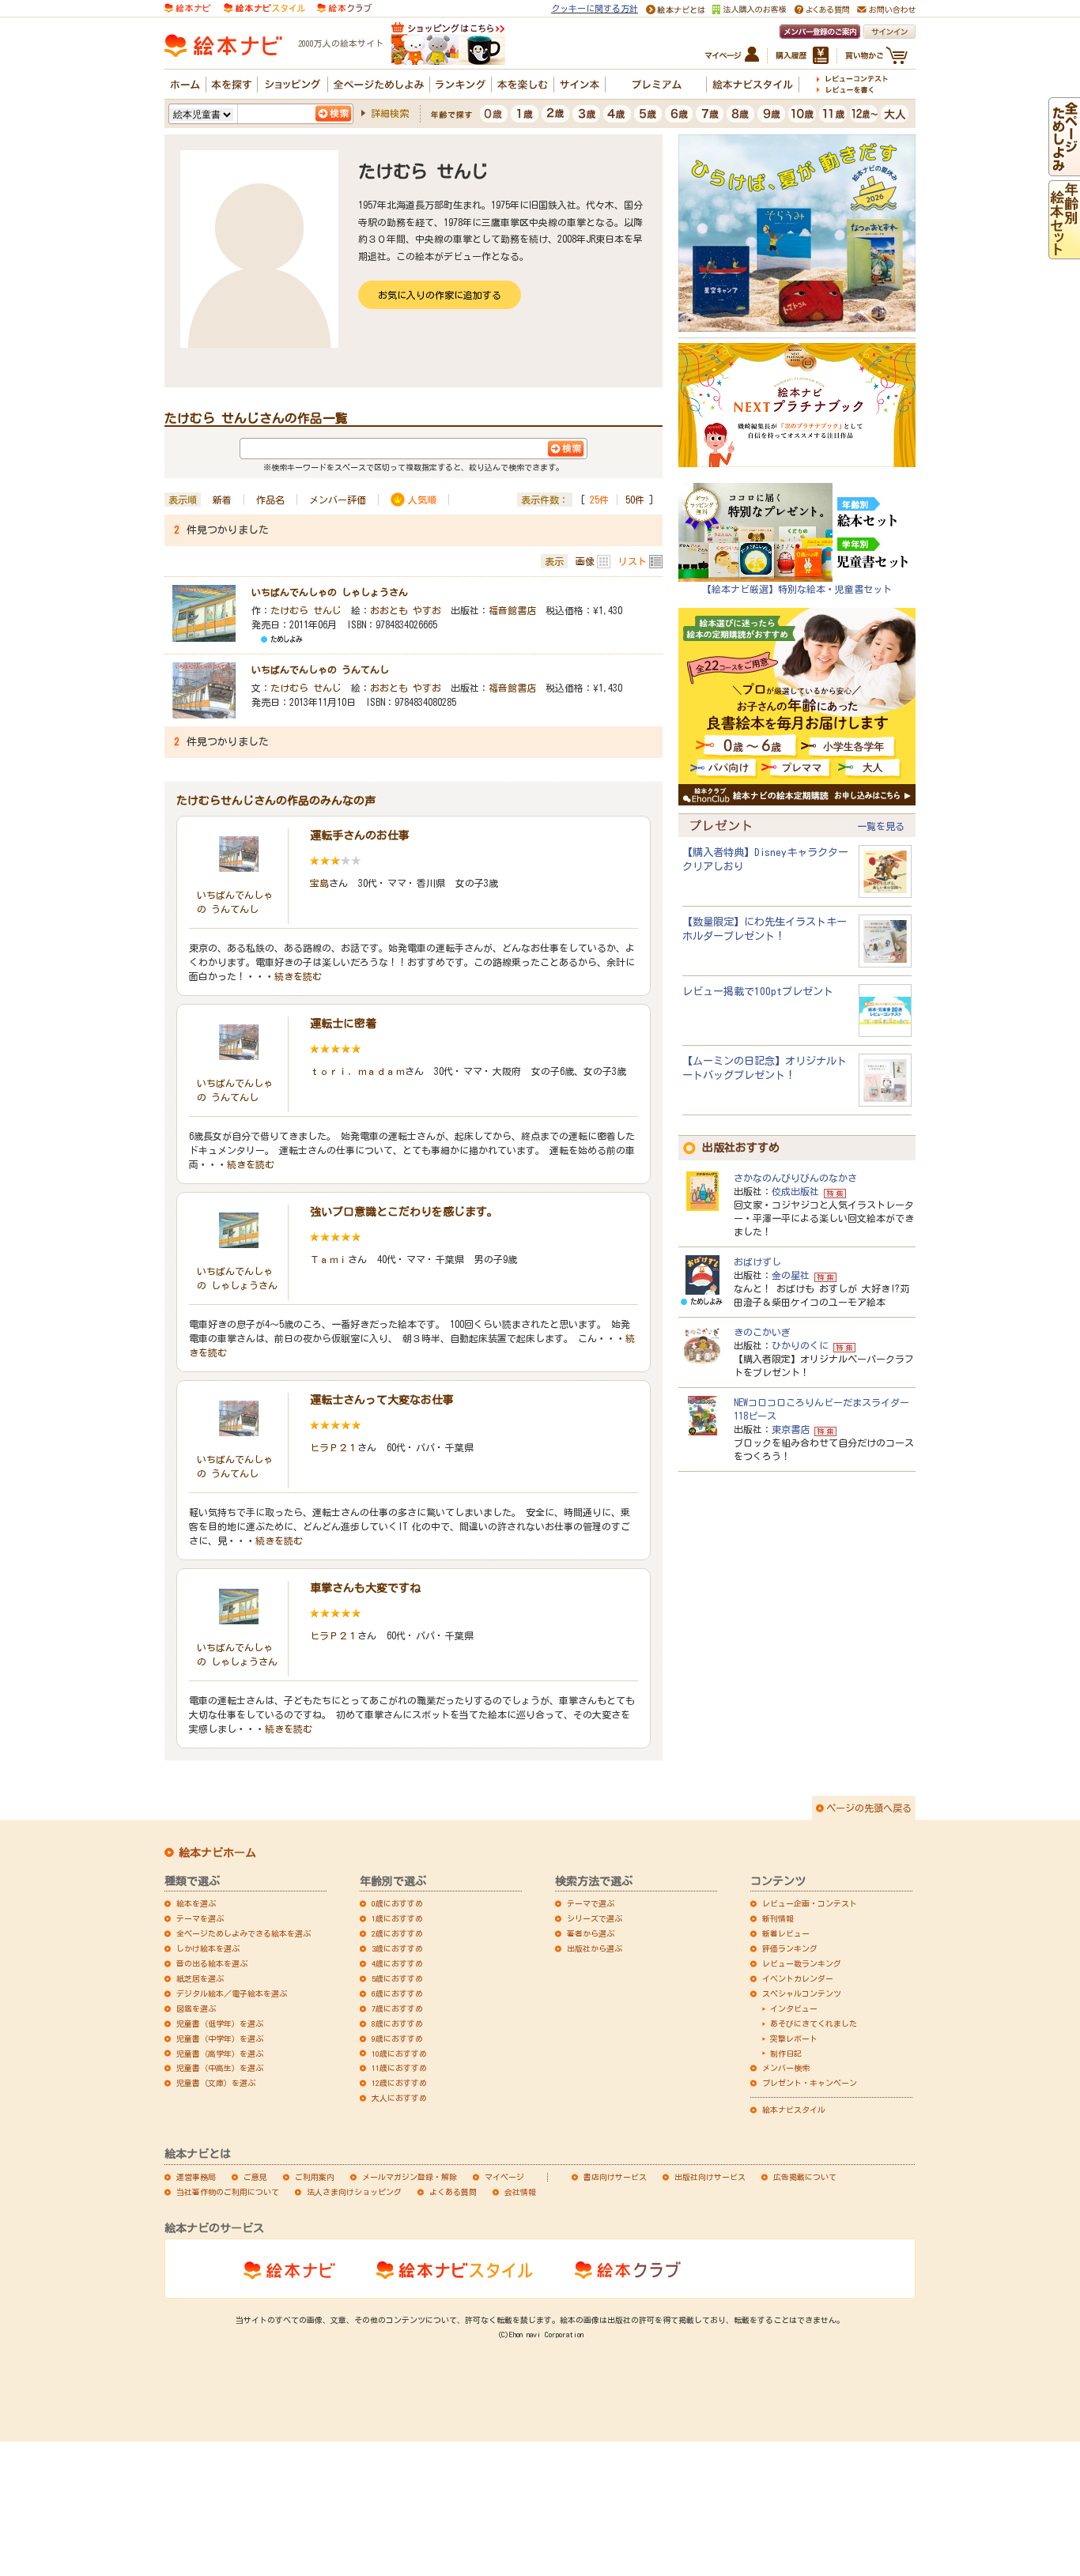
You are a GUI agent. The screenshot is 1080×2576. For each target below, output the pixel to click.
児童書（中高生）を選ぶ (220, 2068)
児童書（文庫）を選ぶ (216, 2083)
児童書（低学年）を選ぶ (220, 2023)
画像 (585, 561)
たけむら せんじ (306, 610)
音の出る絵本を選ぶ (212, 1963)
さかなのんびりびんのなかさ (795, 1178)
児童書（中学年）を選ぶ (220, 2039)
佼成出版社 (795, 1191)
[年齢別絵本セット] (1064, 251)
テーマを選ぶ (200, 1918)
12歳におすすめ (399, 2083)
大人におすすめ (399, 2098)
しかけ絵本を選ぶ (208, 1948)
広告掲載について (805, 2177)
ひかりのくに (800, 1345)
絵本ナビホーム (217, 1853)
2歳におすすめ (397, 1933)
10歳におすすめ (399, 2054)
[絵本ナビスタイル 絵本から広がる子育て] (264, 7)
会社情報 (520, 2192)
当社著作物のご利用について (228, 2192)
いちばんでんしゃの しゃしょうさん (330, 592)
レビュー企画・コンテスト (810, 1903)
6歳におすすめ (397, 1993)
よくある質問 (453, 2192)
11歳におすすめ (399, 2068)
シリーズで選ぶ (595, 1918)
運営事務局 (196, 2177)
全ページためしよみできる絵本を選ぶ (244, 1933)
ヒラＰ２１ (334, 1447)
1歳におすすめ (397, 1918)
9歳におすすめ (397, 2039)
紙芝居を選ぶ (200, 1978)
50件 (635, 500)
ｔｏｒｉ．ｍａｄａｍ (357, 1071)
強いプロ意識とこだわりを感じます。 (404, 1212)
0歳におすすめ (397, 1903)
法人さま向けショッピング (354, 2192)
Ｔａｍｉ (329, 1259)
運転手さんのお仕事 (360, 835)
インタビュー (794, 2008)
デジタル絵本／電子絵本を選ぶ (232, 1993)
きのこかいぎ (762, 1332)
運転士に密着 (343, 1024)
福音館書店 (512, 610)
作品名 (270, 500)
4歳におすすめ (397, 1963)
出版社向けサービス (710, 2177)
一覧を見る (881, 826)
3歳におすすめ (397, 1948)
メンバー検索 (786, 2068)
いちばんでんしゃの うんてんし (320, 669)
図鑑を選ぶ (196, 2008)
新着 (222, 500)
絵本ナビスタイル (794, 2110)
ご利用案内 (315, 2177)
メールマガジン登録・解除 (410, 2177)
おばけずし (757, 1262)
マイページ (504, 2177)
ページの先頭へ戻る (869, 1808)
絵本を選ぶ (196, 1903)
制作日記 (786, 2054)
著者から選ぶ (591, 1933)
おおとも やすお (406, 610)
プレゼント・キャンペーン (810, 2083)
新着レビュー (786, 1933)
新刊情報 (778, 1918)
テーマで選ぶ (591, 1903)
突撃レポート (794, 2039)
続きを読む (298, 976)
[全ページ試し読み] (1064, 168)
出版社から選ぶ (595, 1948)
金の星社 (791, 1275)
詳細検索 (390, 113)
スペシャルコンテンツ (802, 1993)
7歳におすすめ (397, 2008)
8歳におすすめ (397, 2023)
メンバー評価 (338, 500)
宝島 (319, 883)
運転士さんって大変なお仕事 (382, 1400)
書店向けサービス (615, 2177)
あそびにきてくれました (814, 2023)
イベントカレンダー (798, 1978)
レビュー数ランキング (802, 1963)
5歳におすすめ (397, 1978)
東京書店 (791, 1429)
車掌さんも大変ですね (365, 1588)
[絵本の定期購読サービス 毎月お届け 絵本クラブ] (344, 7)
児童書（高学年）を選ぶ (220, 2054)
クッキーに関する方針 (595, 8)
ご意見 (255, 2177)
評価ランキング (790, 1948)
